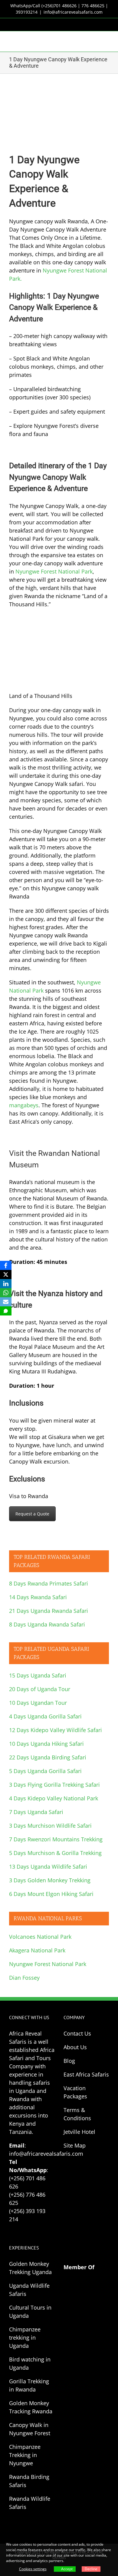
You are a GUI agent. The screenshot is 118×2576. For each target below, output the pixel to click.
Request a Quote (32, 1514)
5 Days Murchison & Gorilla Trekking (55, 1853)
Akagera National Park (37, 1950)
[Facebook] (6, 1265)
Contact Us (77, 2033)
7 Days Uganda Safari (36, 1812)
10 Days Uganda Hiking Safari (46, 1744)
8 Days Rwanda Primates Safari (49, 1583)
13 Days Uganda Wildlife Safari (48, 1867)
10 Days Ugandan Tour (38, 1703)
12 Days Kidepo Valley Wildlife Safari (56, 1730)
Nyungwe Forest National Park (54, 571)
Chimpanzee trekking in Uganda (25, 2337)
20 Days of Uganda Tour (40, 1689)
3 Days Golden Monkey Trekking (50, 1880)
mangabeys (24, 1105)
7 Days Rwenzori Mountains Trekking (56, 1839)
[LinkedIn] (6, 1284)
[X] (6, 1274)
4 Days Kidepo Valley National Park (54, 1798)
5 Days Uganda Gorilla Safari (45, 1771)
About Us (75, 2047)
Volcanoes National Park (40, 1937)
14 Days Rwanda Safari (38, 1597)
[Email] (6, 1302)
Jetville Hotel (79, 2132)
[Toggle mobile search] (96, 41)
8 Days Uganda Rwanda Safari (47, 1624)
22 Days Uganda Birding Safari (48, 1757)
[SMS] (6, 1311)
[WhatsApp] (6, 1293)
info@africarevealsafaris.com (73, 12)
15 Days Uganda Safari (38, 1675)
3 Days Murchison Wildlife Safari (50, 1826)
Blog (69, 2061)
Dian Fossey (24, 1978)
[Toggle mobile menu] (107, 41)
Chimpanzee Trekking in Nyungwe (25, 2455)
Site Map (75, 2145)
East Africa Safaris (86, 2074)
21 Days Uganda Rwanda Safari (49, 1611)
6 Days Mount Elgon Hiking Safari (51, 1894)
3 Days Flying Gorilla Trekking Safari (54, 1785)
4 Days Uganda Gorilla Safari (45, 1716)
